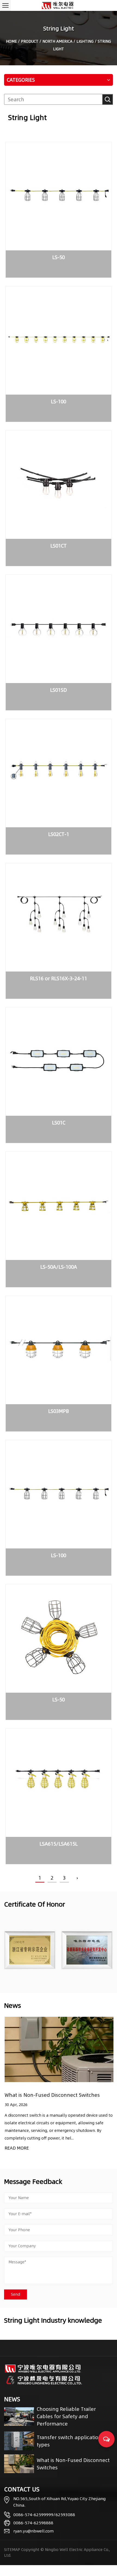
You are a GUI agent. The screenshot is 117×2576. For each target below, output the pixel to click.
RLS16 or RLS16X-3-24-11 (59, 978)
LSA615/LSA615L (59, 1844)
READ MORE (16, 2148)
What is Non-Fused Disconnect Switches (52, 2095)
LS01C (59, 1123)
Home (11, 41)
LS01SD (59, 690)
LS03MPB (59, 1411)
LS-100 (59, 402)
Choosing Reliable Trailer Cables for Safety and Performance (66, 2416)
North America (57, 41)
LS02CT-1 (59, 834)
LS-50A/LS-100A (59, 1267)
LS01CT (59, 546)
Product (30, 41)
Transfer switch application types (69, 2441)
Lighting (85, 41)
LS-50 (59, 257)
